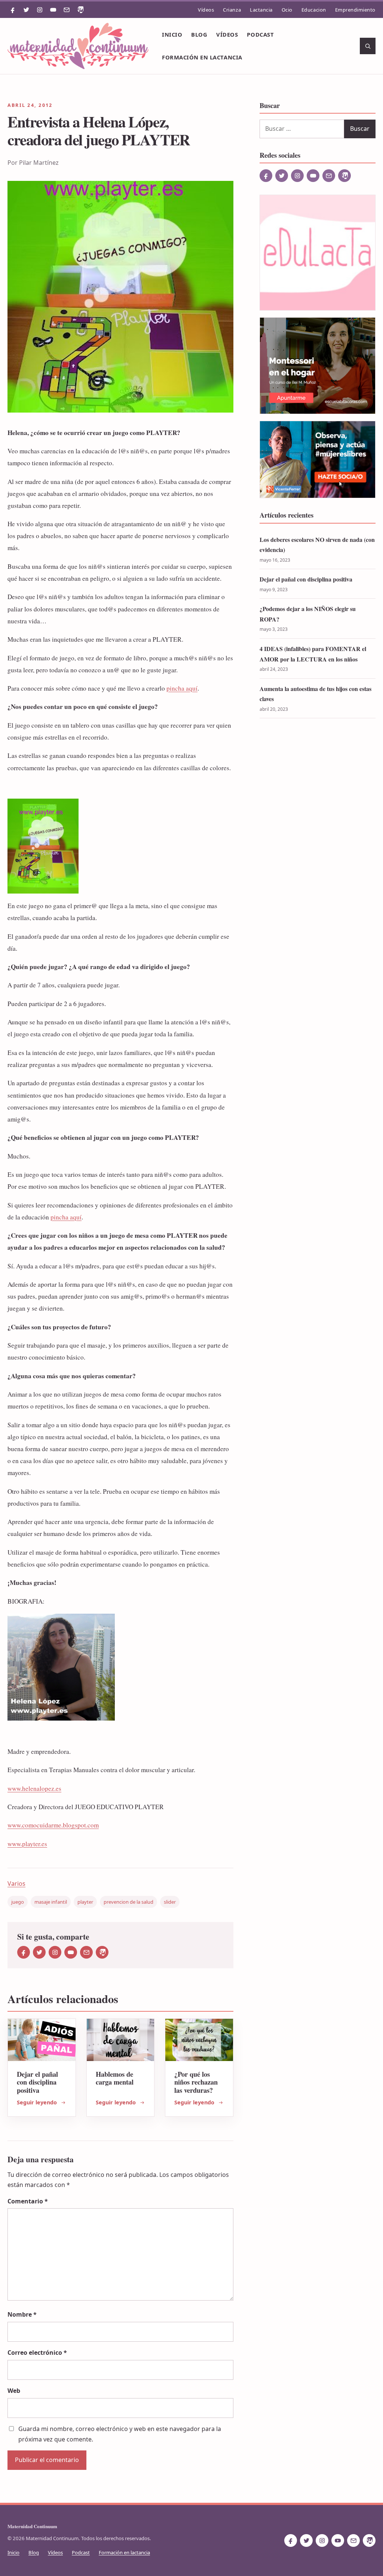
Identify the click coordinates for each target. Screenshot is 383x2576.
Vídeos (206, 10)
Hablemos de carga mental (115, 2078)
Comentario (28, 2201)
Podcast (260, 34)
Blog (199, 34)
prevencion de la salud (128, 1902)
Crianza (232, 10)
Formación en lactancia (202, 57)
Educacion (314, 10)
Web (14, 2391)
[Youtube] (53, 10)
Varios (16, 1884)
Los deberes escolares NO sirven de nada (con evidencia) (317, 545)
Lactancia (261, 10)
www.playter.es (27, 1844)
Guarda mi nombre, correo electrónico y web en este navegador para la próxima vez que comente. (120, 2434)
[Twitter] (26, 10)
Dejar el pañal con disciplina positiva (37, 2082)
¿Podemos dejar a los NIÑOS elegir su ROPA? (308, 614)
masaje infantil (51, 1902)
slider (170, 1902)
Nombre (22, 2314)
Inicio (172, 34)
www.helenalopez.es (34, 1788)
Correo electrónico (37, 2353)
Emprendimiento (355, 10)
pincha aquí (182, 688)
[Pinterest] (80, 10)
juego (18, 1902)
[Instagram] (40, 10)
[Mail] (67, 10)
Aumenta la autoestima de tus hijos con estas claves (315, 694)
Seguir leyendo (37, 2102)
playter (85, 1902)
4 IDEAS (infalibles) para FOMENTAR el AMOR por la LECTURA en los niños (313, 654)
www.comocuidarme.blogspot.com (53, 1825)
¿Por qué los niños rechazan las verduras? (196, 2082)
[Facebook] (13, 10)
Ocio (287, 10)
